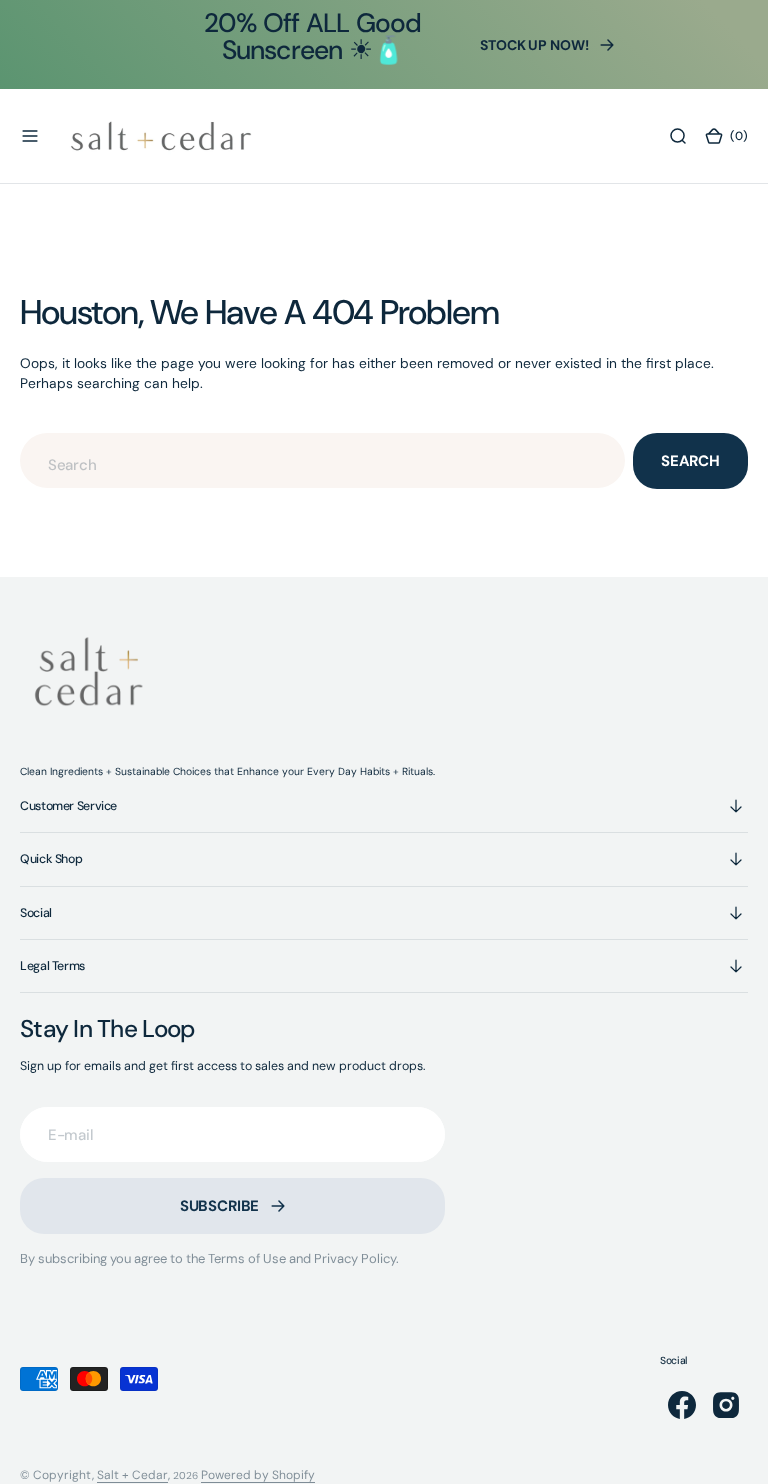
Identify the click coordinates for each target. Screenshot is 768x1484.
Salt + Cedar (132, 1475)
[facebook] (682, 1405)
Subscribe (220, 1206)
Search (690, 461)
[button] (30, 136)
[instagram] (726, 1405)
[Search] (678, 136)
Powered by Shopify (258, 1475)
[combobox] (322, 460)
